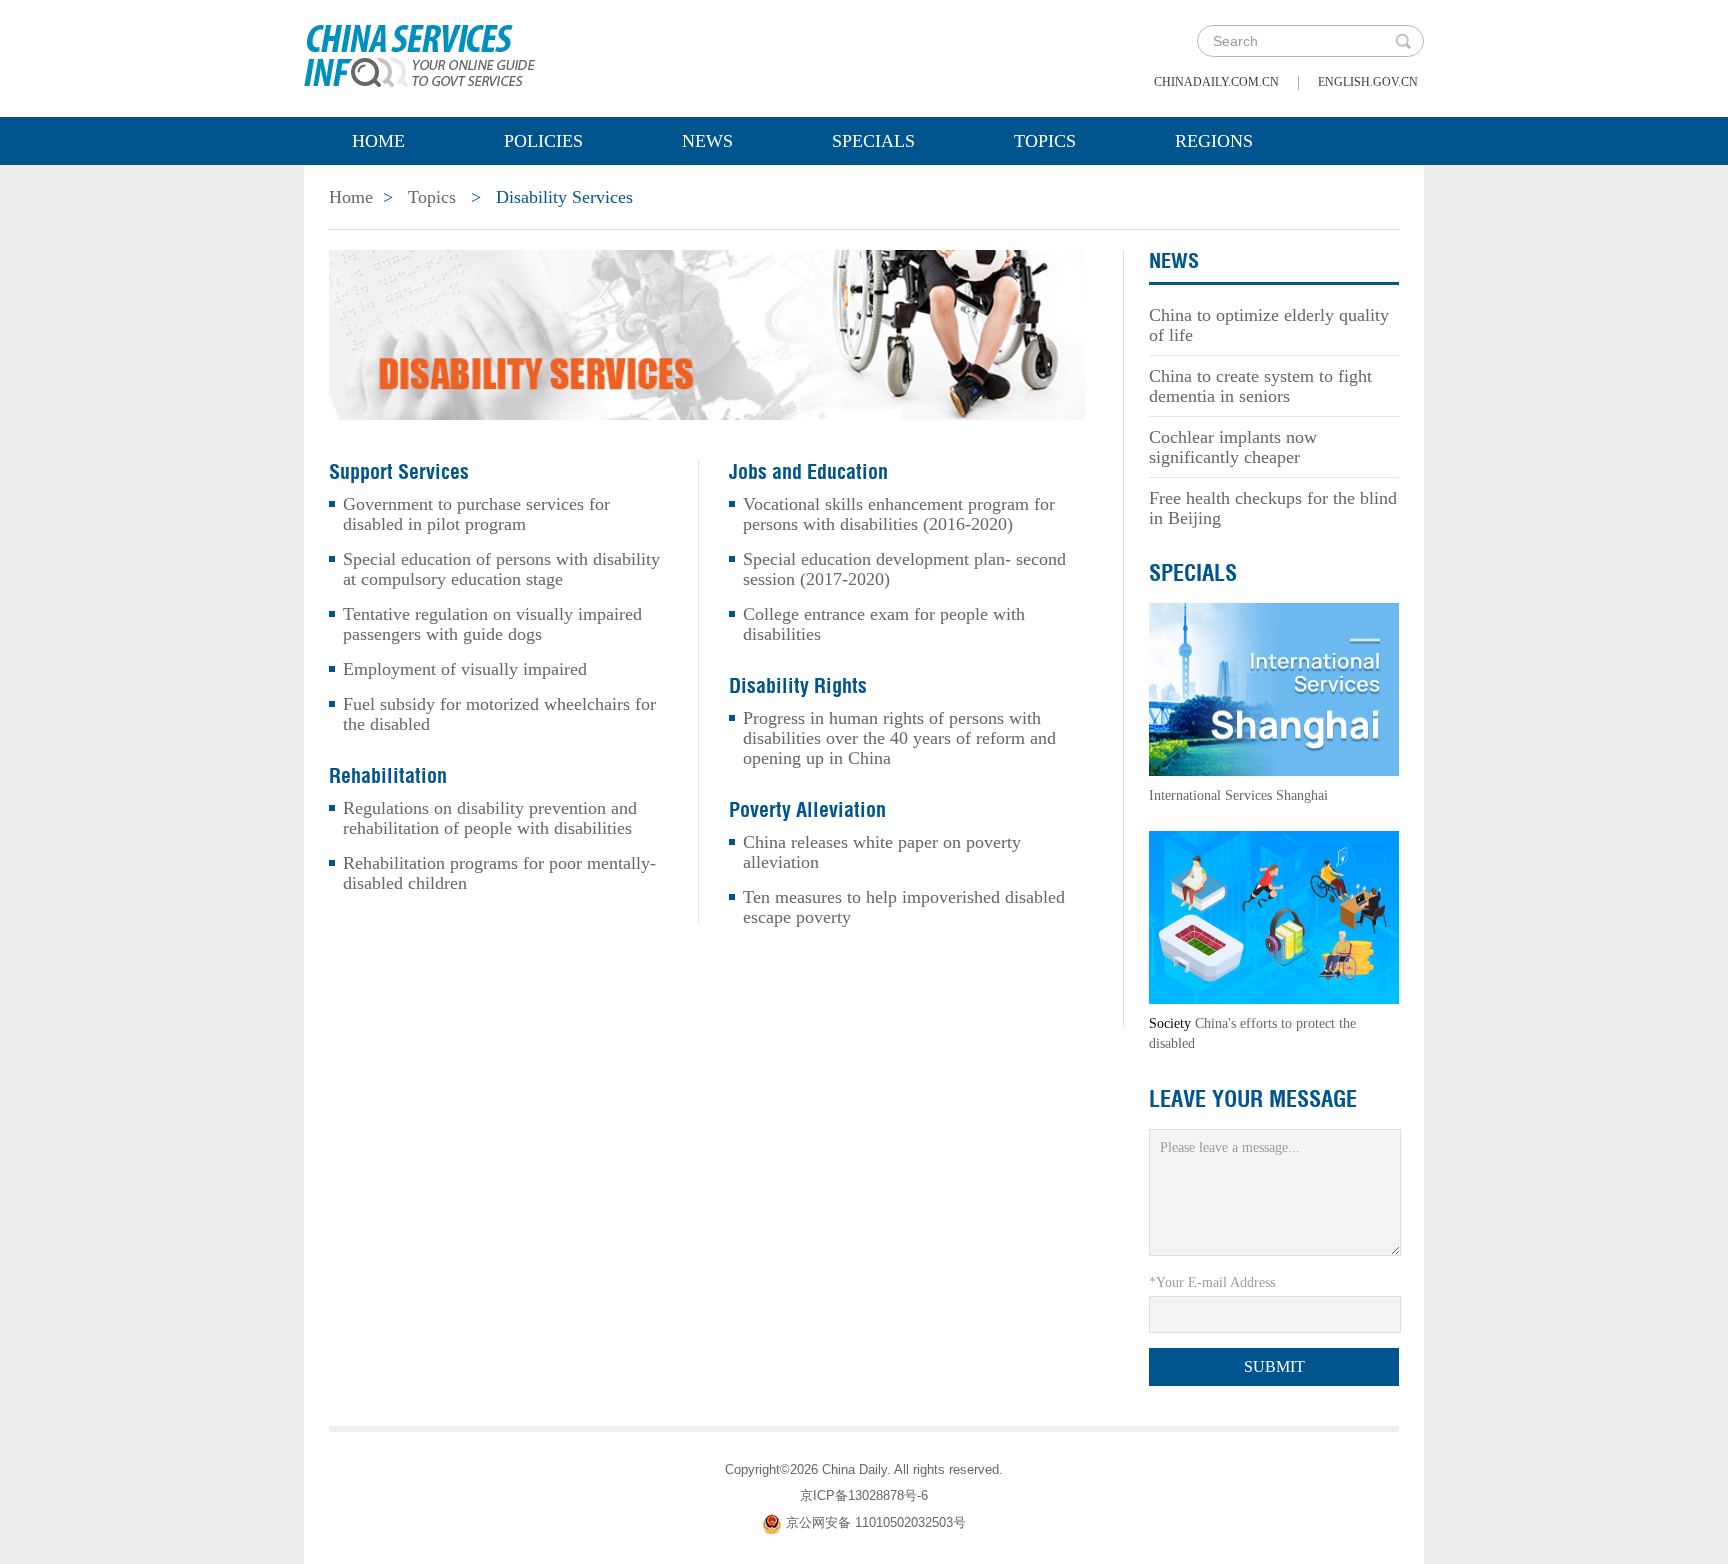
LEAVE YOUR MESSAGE (1253, 1099)
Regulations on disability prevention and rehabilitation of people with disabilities (490, 818)
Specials (873, 141)
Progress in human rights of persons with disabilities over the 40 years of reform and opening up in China (899, 738)
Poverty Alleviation (807, 810)
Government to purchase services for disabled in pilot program (476, 514)
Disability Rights (798, 686)
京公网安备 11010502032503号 (876, 1522)
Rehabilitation (388, 776)
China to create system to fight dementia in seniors (1260, 386)
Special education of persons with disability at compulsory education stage (501, 569)
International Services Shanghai (1238, 795)
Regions (1214, 141)
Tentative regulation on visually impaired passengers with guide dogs (492, 624)
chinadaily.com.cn (1216, 82)
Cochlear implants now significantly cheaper (1233, 447)
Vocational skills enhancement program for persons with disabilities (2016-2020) (899, 514)
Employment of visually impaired (465, 669)
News (707, 141)
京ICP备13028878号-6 (864, 1495)
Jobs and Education (808, 472)
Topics (1045, 141)
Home (378, 141)
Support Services (399, 472)
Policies (543, 141)
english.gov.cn (1368, 82)
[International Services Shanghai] (1274, 687)
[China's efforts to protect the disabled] (1274, 915)
